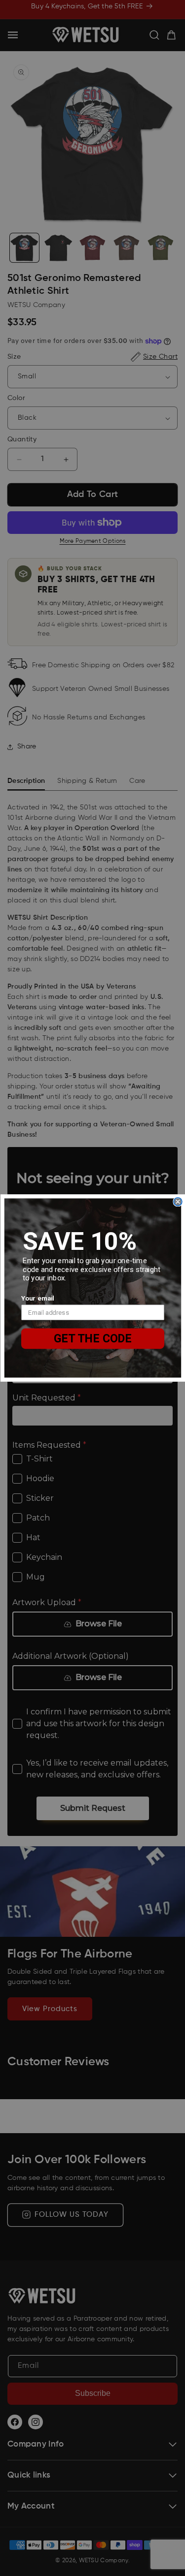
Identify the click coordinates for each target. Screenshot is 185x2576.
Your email (38, 1298)
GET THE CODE (92, 1338)
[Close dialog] (178, 1202)
